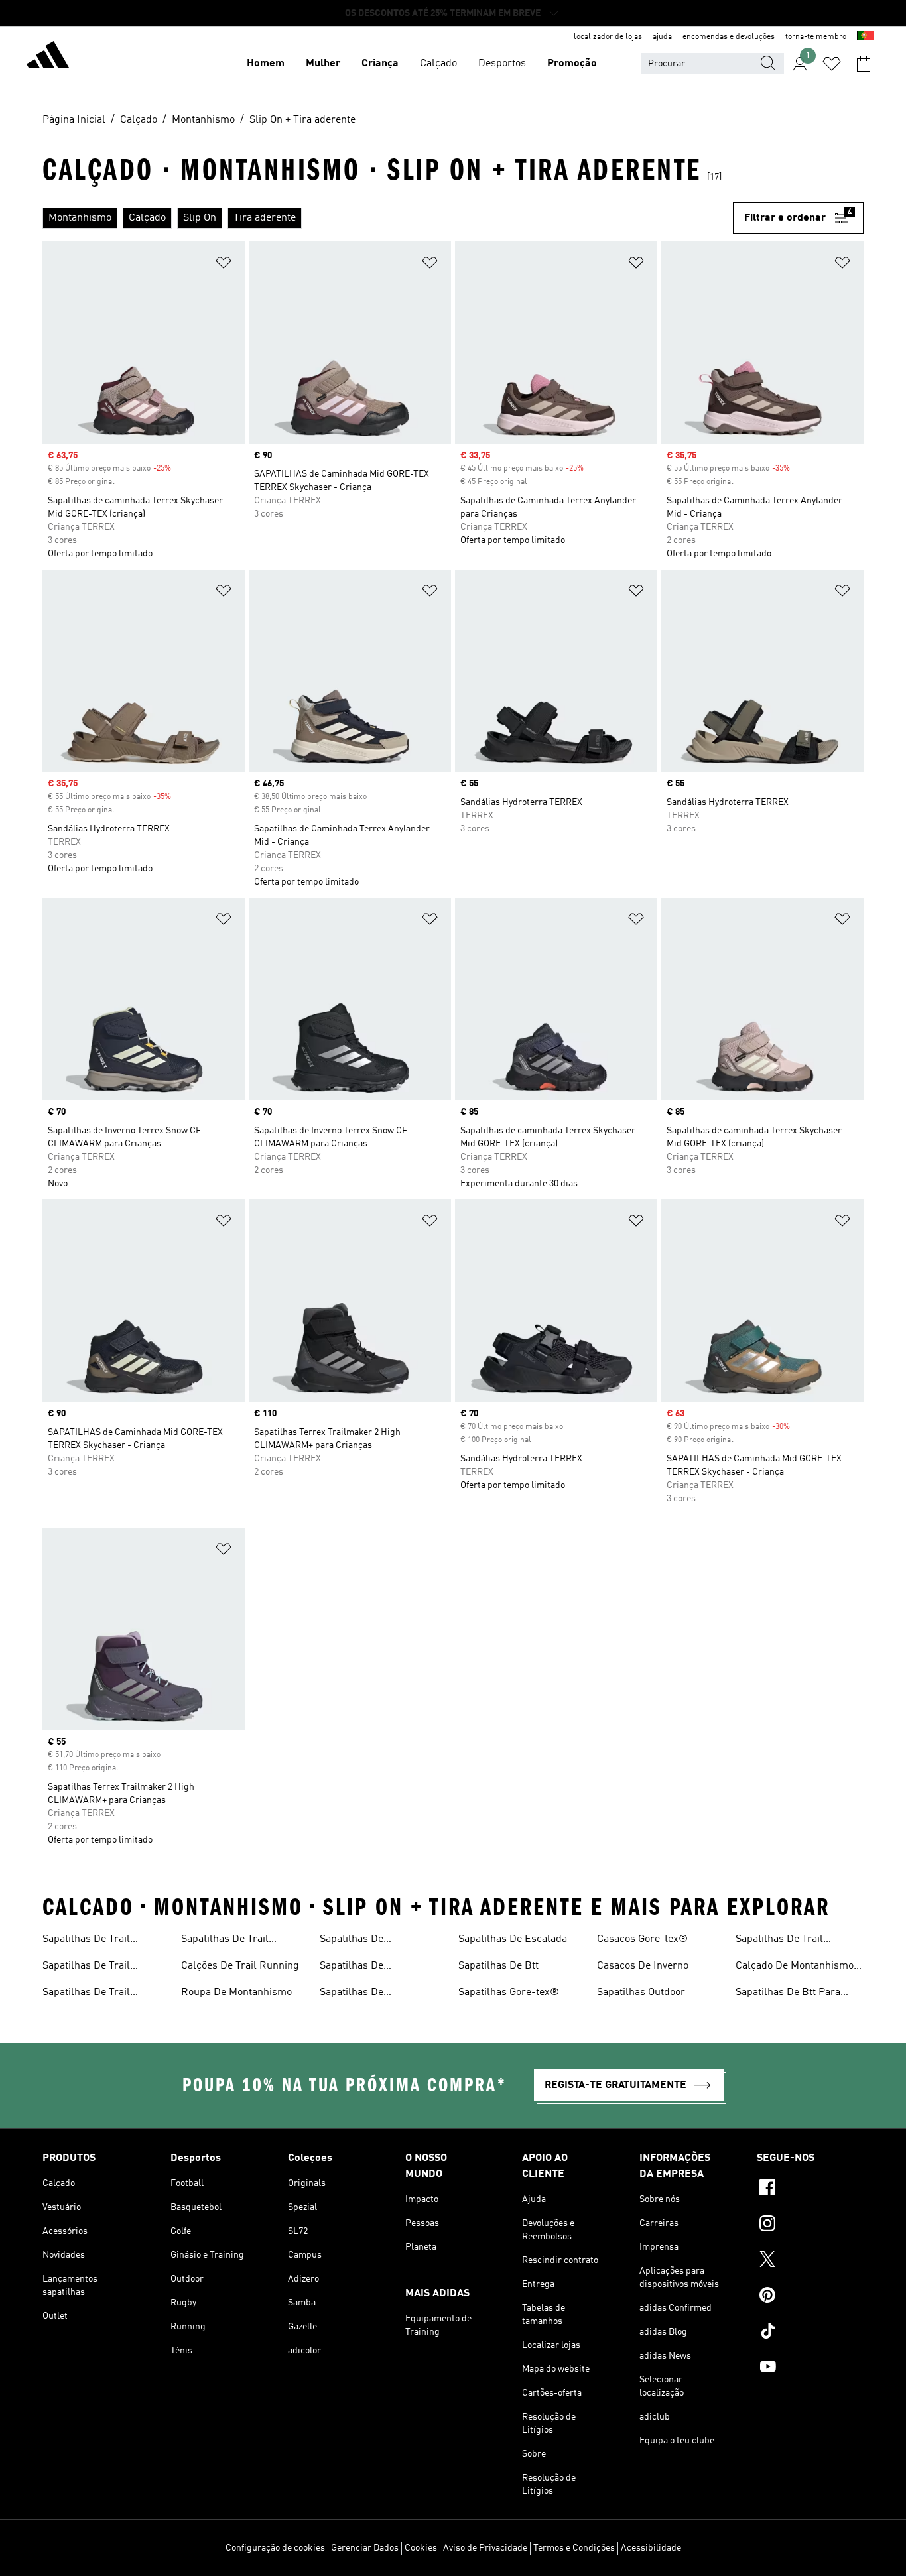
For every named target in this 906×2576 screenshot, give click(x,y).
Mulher (323, 64)
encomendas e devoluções (729, 37)
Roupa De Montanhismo (236, 1993)
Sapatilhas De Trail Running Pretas (779, 1941)
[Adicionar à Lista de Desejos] (224, 265)
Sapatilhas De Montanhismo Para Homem (383, 1967)
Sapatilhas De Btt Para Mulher (788, 1994)
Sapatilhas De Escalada (513, 1939)
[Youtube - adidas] (810, 2368)
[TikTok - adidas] (810, 2333)
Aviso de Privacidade (485, 2548)
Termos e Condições (574, 2548)
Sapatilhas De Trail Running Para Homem (94, 1994)
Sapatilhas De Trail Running (86, 1941)
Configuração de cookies (275, 2548)
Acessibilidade (651, 2548)
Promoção (572, 64)
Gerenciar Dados (365, 2548)
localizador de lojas (608, 37)
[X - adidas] (810, 2261)
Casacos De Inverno (643, 1966)
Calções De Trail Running (240, 1966)
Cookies (421, 2548)
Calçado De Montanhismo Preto (795, 1967)
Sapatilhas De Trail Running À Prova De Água (102, 1967)
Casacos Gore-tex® (642, 1939)
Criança (380, 64)
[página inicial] (48, 57)
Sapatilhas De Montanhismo (352, 1941)
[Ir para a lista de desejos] (832, 64)
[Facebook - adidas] (810, 2189)
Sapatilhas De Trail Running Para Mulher (231, 1941)
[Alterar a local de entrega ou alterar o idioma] (866, 37)
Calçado (438, 64)
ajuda (662, 37)
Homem (266, 64)
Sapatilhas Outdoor (641, 1993)
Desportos (502, 64)
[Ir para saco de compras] (864, 64)
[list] (388, 218)
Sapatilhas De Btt (498, 1966)
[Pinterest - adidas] (810, 2297)
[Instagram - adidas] (810, 2225)
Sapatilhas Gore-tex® (509, 1993)
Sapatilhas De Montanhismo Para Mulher (382, 1994)
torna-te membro (816, 37)
